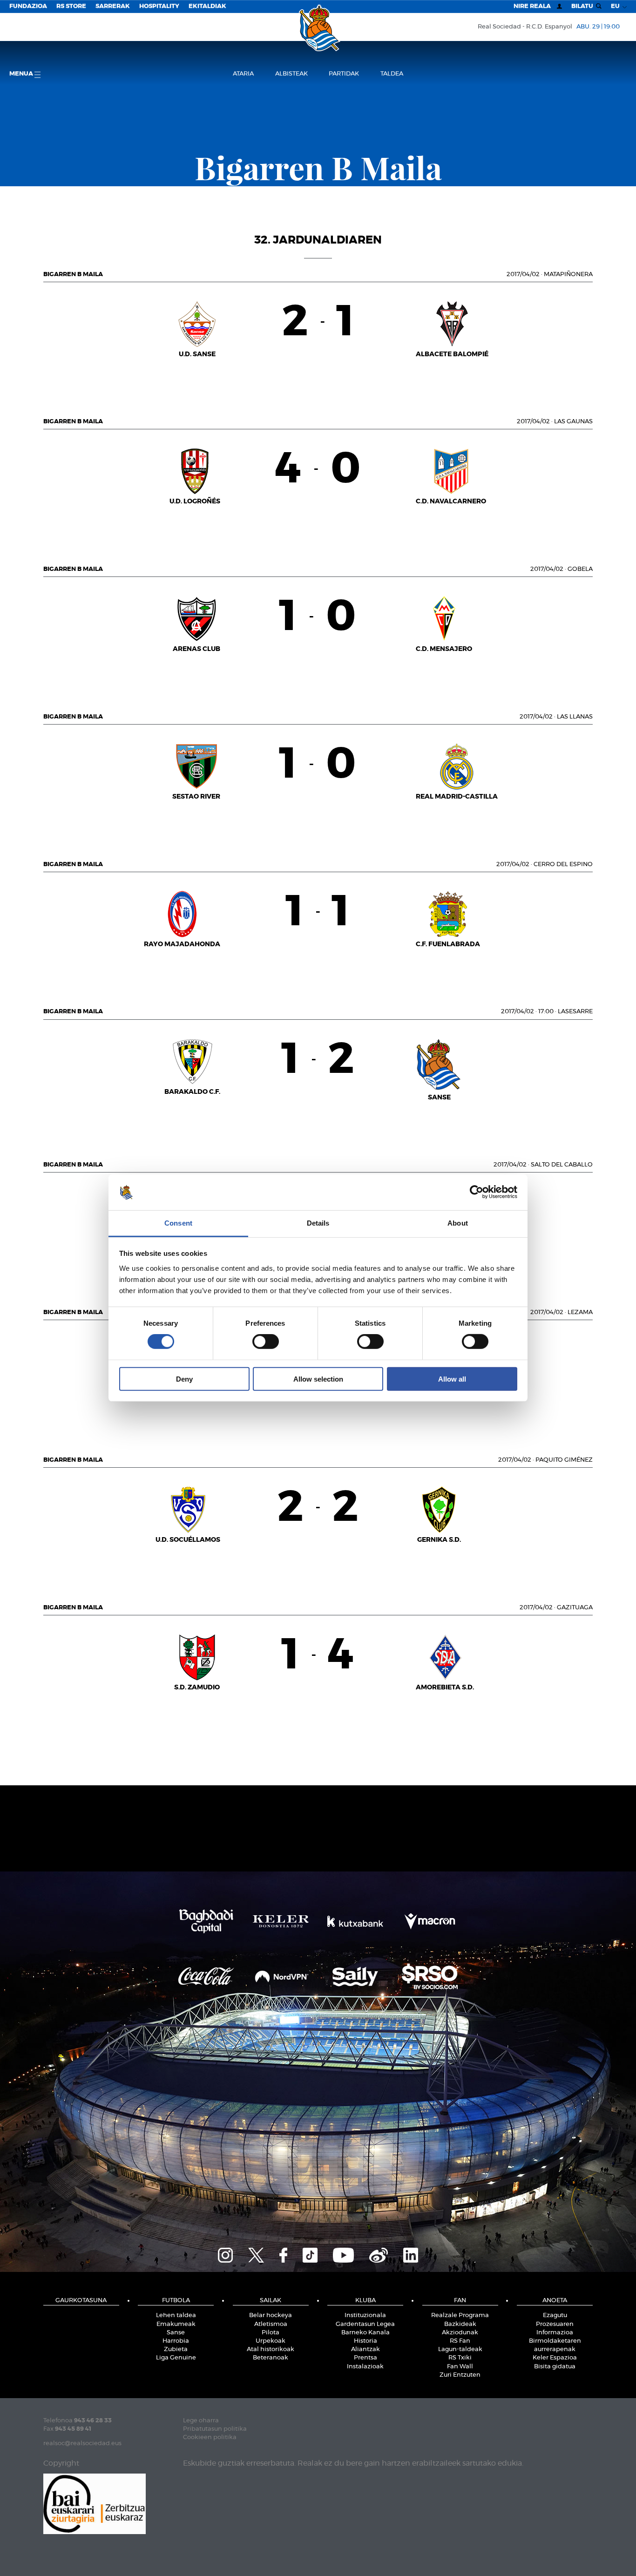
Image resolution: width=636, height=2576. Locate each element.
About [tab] (458, 1223)
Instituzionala (365, 2315)
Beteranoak (271, 2358)
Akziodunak (460, 2333)
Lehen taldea (176, 2315)
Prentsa (365, 2358)
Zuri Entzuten (460, 2375)
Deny (184, 1379)
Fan (460, 2301)
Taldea (392, 74)
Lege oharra (201, 2421)
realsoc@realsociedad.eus (82, 2444)
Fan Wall (460, 2367)
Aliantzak (365, 2349)
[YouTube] (343, 2254)
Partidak (344, 74)
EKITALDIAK (207, 6)
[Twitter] (256, 2254)
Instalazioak (365, 2367)
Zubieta (176, 2349)
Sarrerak (113, 6)
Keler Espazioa (555, 2358)
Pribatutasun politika (215, 2429)
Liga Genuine (176, 2358)
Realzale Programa (460, 2315)
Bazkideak (460, 2324)
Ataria (243, 74)
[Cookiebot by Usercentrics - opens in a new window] (477, 1192)
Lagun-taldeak (460, 2349)
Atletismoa (271, 2324)
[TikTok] (310, 2254)
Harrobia (176, 2341)
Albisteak (291, 74)
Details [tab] (318, 1223)
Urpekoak (271, 2341)
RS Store (71, 6)
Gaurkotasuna (81, 2301)
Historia (365, 2341)
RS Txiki (460, 2358)
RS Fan (460, 2341)
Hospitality (159, 6)
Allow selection (318, 1379)
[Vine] (379, 2254)
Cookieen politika (210, 2437)
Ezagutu (555, 2315)
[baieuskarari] (95, 2503)
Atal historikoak (271, 2349)
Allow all (452, 1379)
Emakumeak (176, 2324)
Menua (22, 74)
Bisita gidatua (555, 2367)
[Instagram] (225, 2254)
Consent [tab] (178, 1223)
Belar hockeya (271, 2315)
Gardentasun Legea (365, 2324)
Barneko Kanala (365, 2333)
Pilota (271, 2333)
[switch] (266, 1342)
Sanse (176, 2333)
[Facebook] (283, 2254)
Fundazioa (28, 6)
